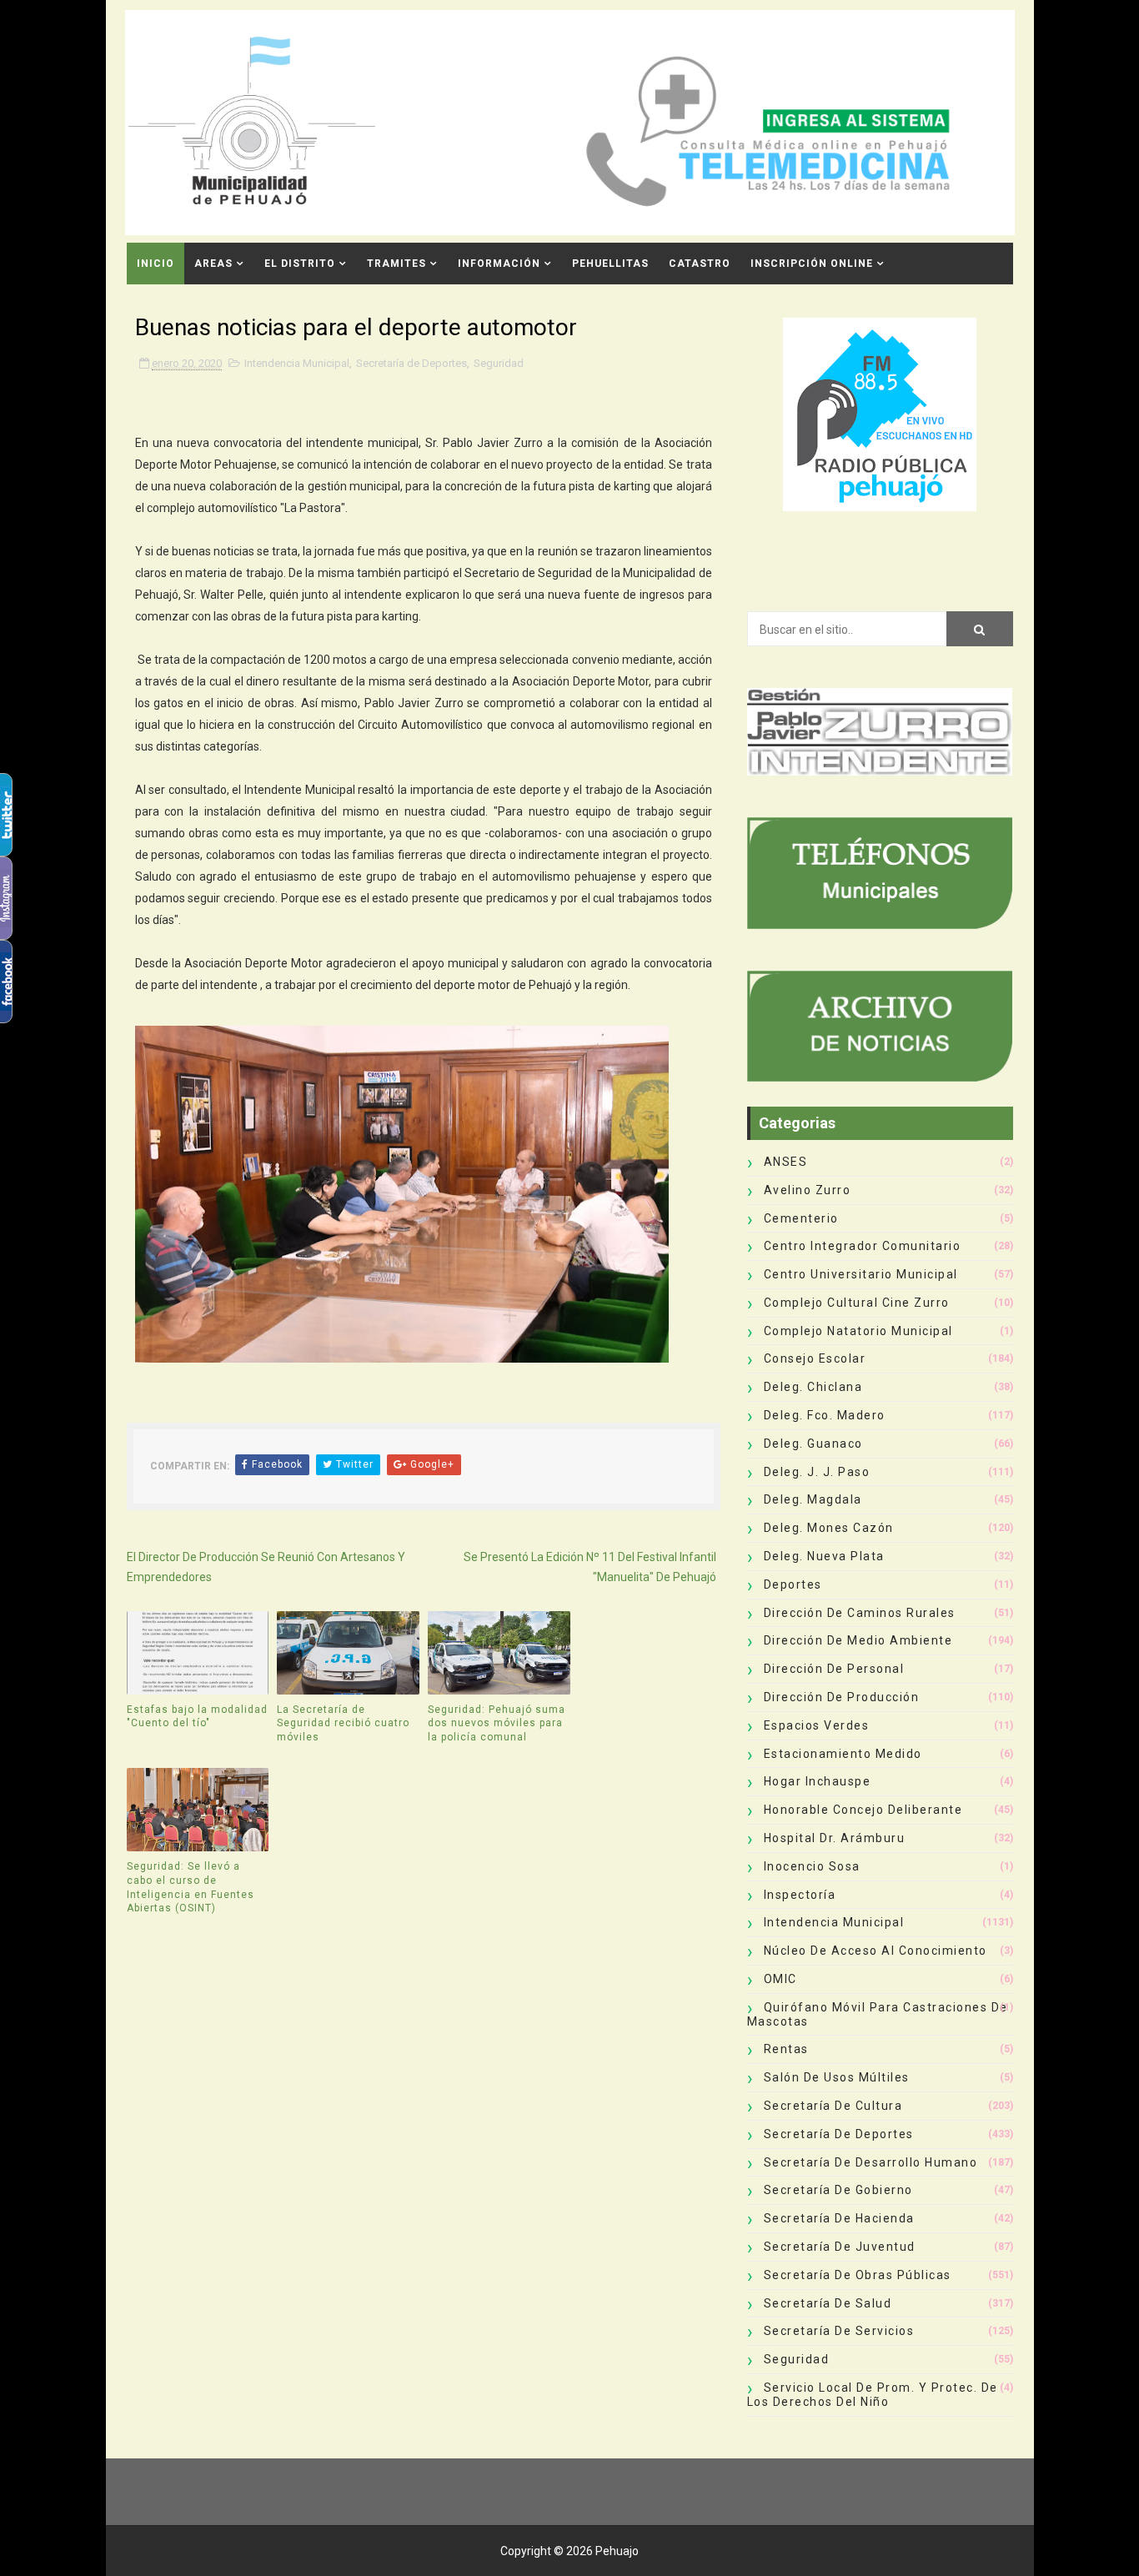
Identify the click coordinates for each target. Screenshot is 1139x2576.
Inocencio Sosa (812, 1866)
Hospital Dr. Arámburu (835, 1838)
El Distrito (300, 264)
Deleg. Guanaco (813, 1444)
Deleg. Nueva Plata (824, 1556)
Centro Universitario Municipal (861, 1274)
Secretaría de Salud (828, 2303)
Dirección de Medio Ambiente (858, 1640)
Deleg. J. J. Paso (817, 1472)
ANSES (786, 1162)
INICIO (156, 264)
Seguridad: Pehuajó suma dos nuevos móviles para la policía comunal (497, 1724)
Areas (213, 264)
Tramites (396, 264)
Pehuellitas (610, 264)
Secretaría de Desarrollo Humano (871, 2162)
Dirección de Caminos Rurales (860, 1613)
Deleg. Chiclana (813, 1387)
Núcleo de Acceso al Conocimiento (876, 1951)
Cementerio (801, 1218)
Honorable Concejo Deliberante (863, 1810)
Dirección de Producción (842, 1697)
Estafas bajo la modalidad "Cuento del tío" (197, 1717)
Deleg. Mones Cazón (829, 1528)
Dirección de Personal (834, 1669)
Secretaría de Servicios (839, 2331)
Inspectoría (800, 1895)
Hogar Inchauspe (818, 1781)
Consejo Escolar (815, 1358)
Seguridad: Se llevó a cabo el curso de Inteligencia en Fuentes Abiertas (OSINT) (191, 1887)
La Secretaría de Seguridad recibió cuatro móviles (343, 1724)
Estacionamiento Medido (843, 1754)
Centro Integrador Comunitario (863, 1246)
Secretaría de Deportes (411, 363)
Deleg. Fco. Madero (825, 1415)
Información (499, 264)
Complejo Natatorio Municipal (858, 1331)
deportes (793, 1584)
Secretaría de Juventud (840, 2247)
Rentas (786, 2049)
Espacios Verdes (817, 1725)
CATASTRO (700, 264)
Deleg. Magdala (813, 1499)
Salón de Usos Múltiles (837, 2077)
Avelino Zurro (808, 1190)
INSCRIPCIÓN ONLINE (812, 264)
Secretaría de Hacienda (839, 2218)
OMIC (780, 1979)
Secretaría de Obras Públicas (858, 2275)
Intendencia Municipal (297, 363)
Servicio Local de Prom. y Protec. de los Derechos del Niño (873, 2395)
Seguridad (499, 363)
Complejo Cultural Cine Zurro (857, 1303)
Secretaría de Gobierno (838, 2190)
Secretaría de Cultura (833, 2106)
